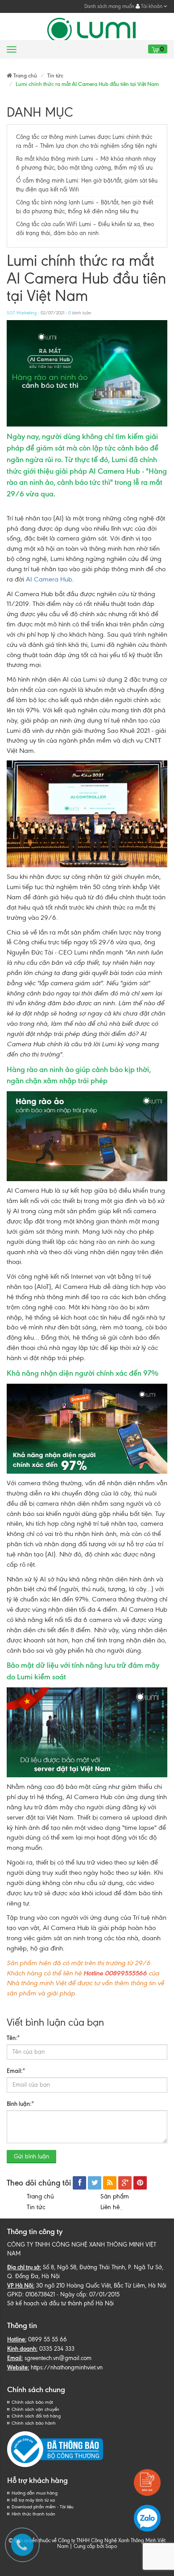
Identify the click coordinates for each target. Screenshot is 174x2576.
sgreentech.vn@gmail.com (58, 2358)
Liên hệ (112, 2207)
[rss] (110, 2183)
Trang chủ (40, 2196)
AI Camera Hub (49, 579)
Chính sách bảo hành (34, 2423)
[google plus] (125, 2183)
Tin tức (36, 2207)
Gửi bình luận (31, 2156)
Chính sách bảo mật (32, 2402)
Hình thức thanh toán (33, 2514)
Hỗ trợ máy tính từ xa (33, 2500)
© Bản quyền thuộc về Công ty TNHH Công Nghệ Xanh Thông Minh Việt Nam (87, 2543)
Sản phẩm (115, 2196)
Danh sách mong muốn (109, 6)
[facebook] (79, 2183)
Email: (16, 2071)
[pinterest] (140, 2183)
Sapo (111, 2546)
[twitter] (95, 2183)
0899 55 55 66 (48, 2339)
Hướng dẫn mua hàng (35, 2493)
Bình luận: (21, 2104)
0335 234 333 (57, 2349)
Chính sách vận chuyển (35, 2409)
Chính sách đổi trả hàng (36, 2416)
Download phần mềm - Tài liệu (43, 2507)
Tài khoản (152, 6)
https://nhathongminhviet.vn (67, 2367)
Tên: (13, 2038)
